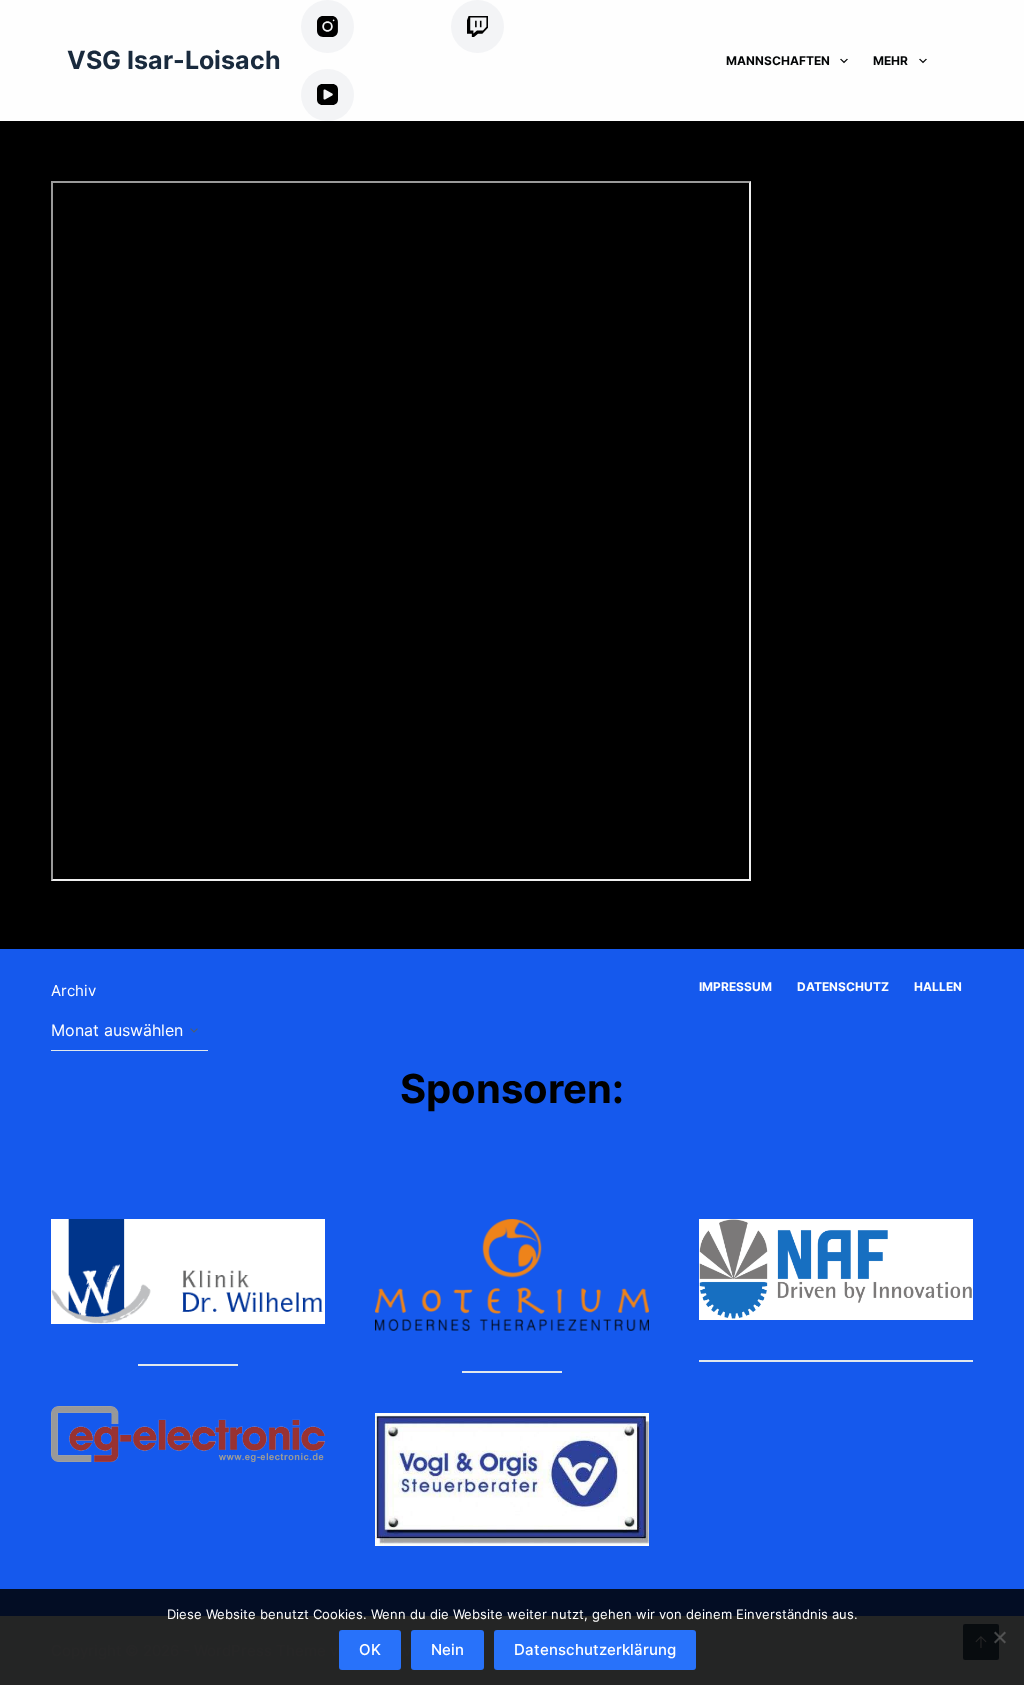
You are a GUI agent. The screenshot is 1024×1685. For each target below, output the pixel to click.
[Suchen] (965, 60)
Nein (447, 1649)
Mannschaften (778, 60)
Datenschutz (843, 986)
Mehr (890, 60)
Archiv (73, 990)
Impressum (735, 986)
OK (370, 1649)
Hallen (938, 986)
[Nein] (999, 1637)
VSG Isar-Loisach (174, 60)
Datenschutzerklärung (595, 1649)
